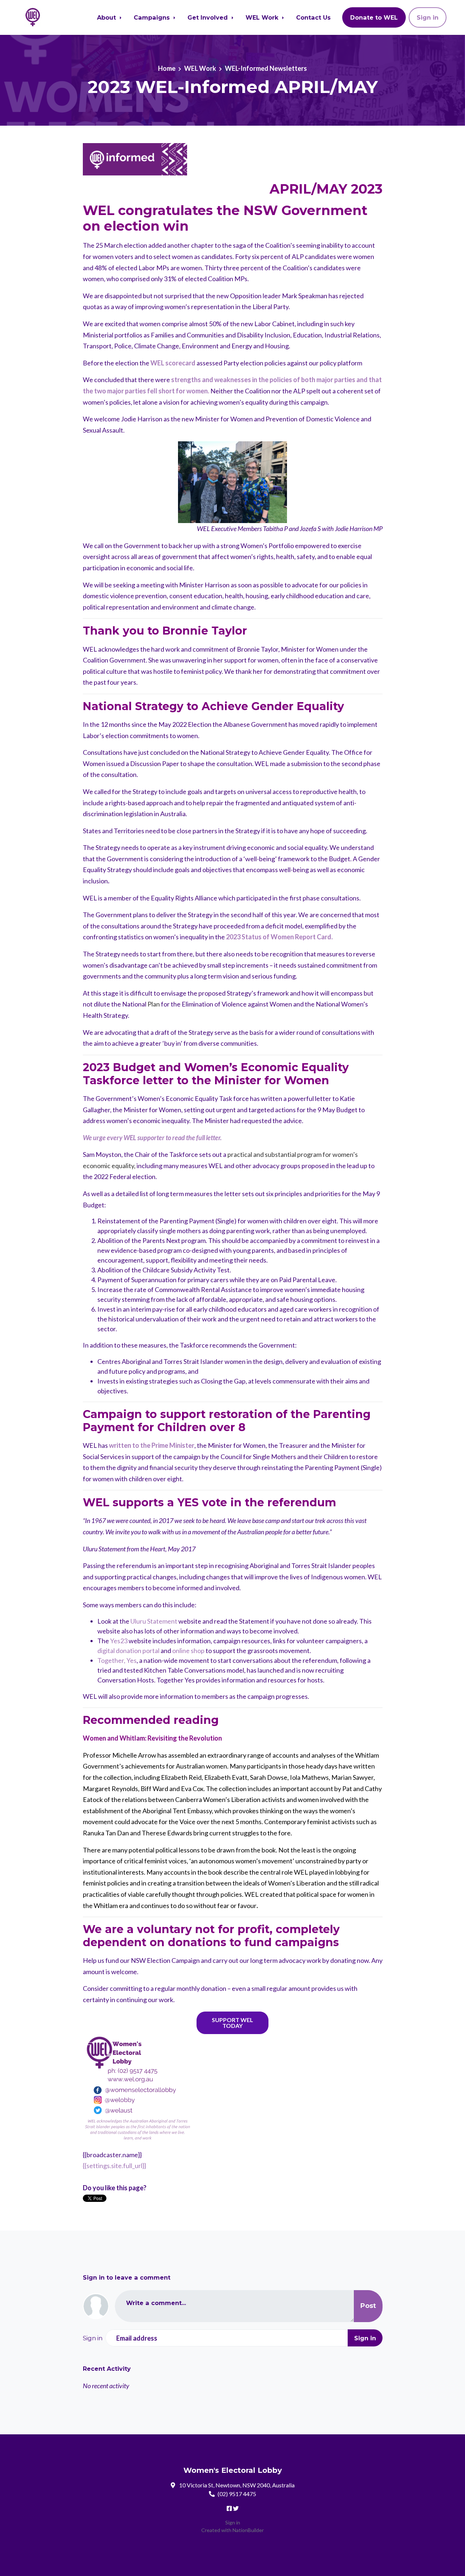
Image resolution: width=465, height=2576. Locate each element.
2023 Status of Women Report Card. (279, 937)
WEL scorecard (173, 363)
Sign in (428, 17)
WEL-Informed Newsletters (266, 68)
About (107, 17)
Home (167, 68)
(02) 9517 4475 (237, 2494)
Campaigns (153, 17)
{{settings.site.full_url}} (114, 2166)
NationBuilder (248, 2530)
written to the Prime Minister (151, 1445)
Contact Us (313, 17)
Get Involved (209, 17)
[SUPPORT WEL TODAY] (232, 2023)
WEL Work (263, 17)
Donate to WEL (374, 17)
